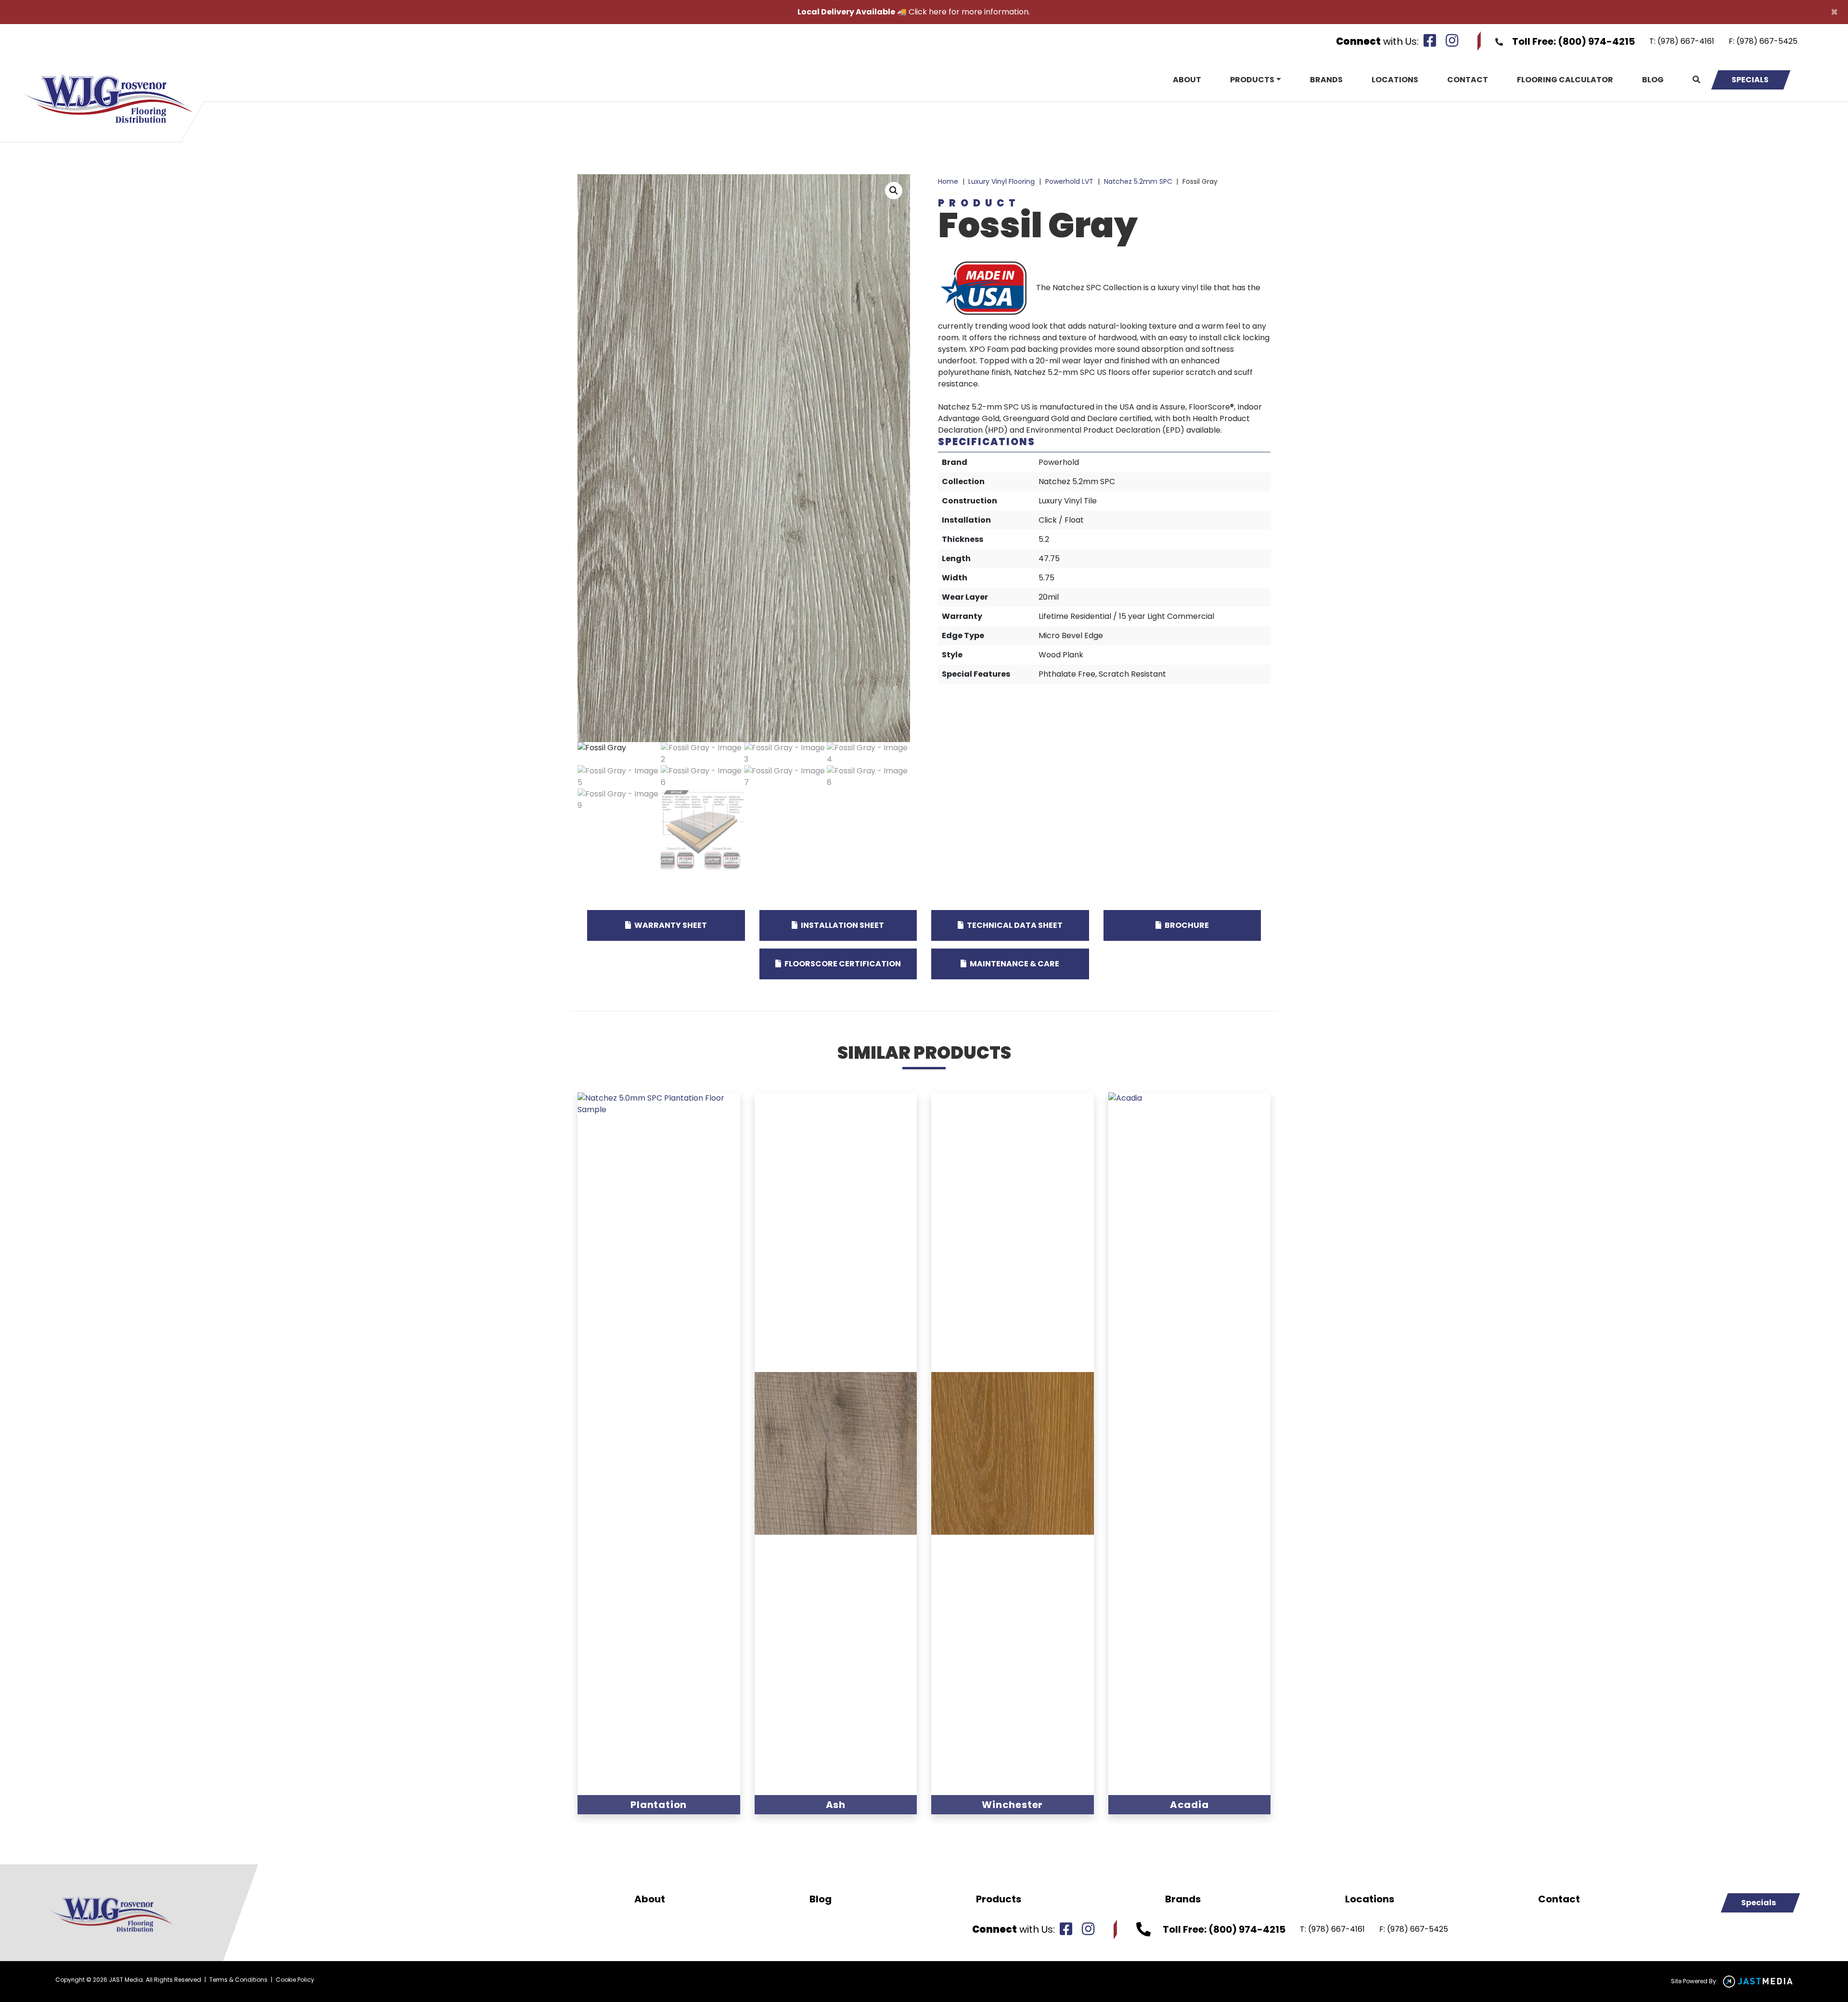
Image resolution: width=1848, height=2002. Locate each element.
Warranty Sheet (670, 925)
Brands (1326, 80)
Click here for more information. (969, 12)
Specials (1750, 80)
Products (1252, 80)
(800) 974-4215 (1596, 41)
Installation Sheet (842, 925)
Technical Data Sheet (1014, 925)
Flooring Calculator (1565, 80)
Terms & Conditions (238, 1980)
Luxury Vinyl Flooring (1001, 181)
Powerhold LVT (1069, 181)
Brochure (1186, 925)
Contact (1468, 80)
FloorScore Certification (842, 964)
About (1187, 80)
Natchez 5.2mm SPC (1138, 181)
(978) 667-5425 (1767, 41)
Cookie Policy (295, 1980)
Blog (1653, 80)
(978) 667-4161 (1686, 41)
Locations (1395, 80)
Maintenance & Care (1014, 964)
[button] (894, 191)
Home (948, 181)
